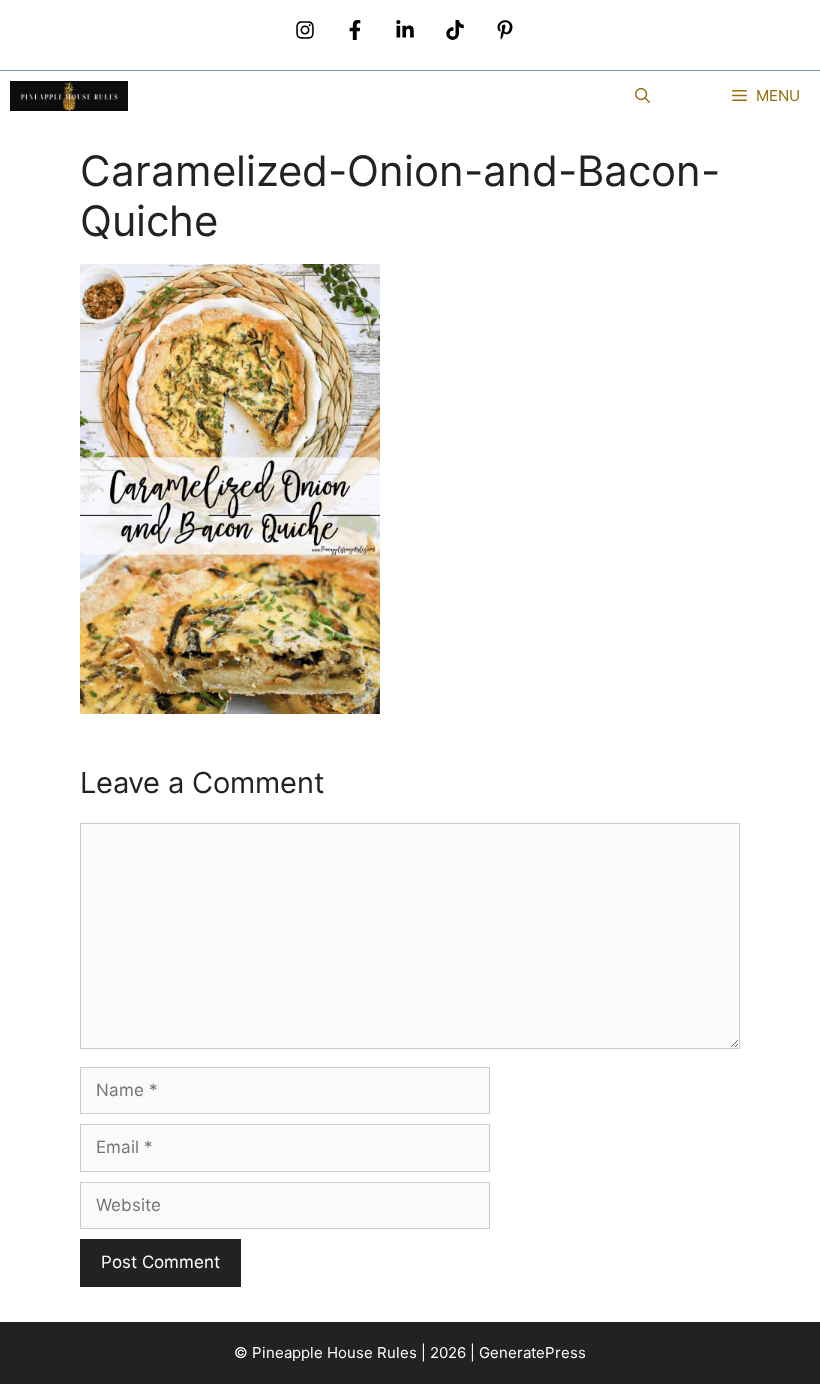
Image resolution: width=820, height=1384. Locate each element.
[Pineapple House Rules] (69, 96)
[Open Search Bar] (642, 96)
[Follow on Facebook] (355, 30)
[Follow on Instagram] (305, 30)
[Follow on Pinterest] (505, 30)
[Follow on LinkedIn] (405, 30)
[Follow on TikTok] (455, 30)
